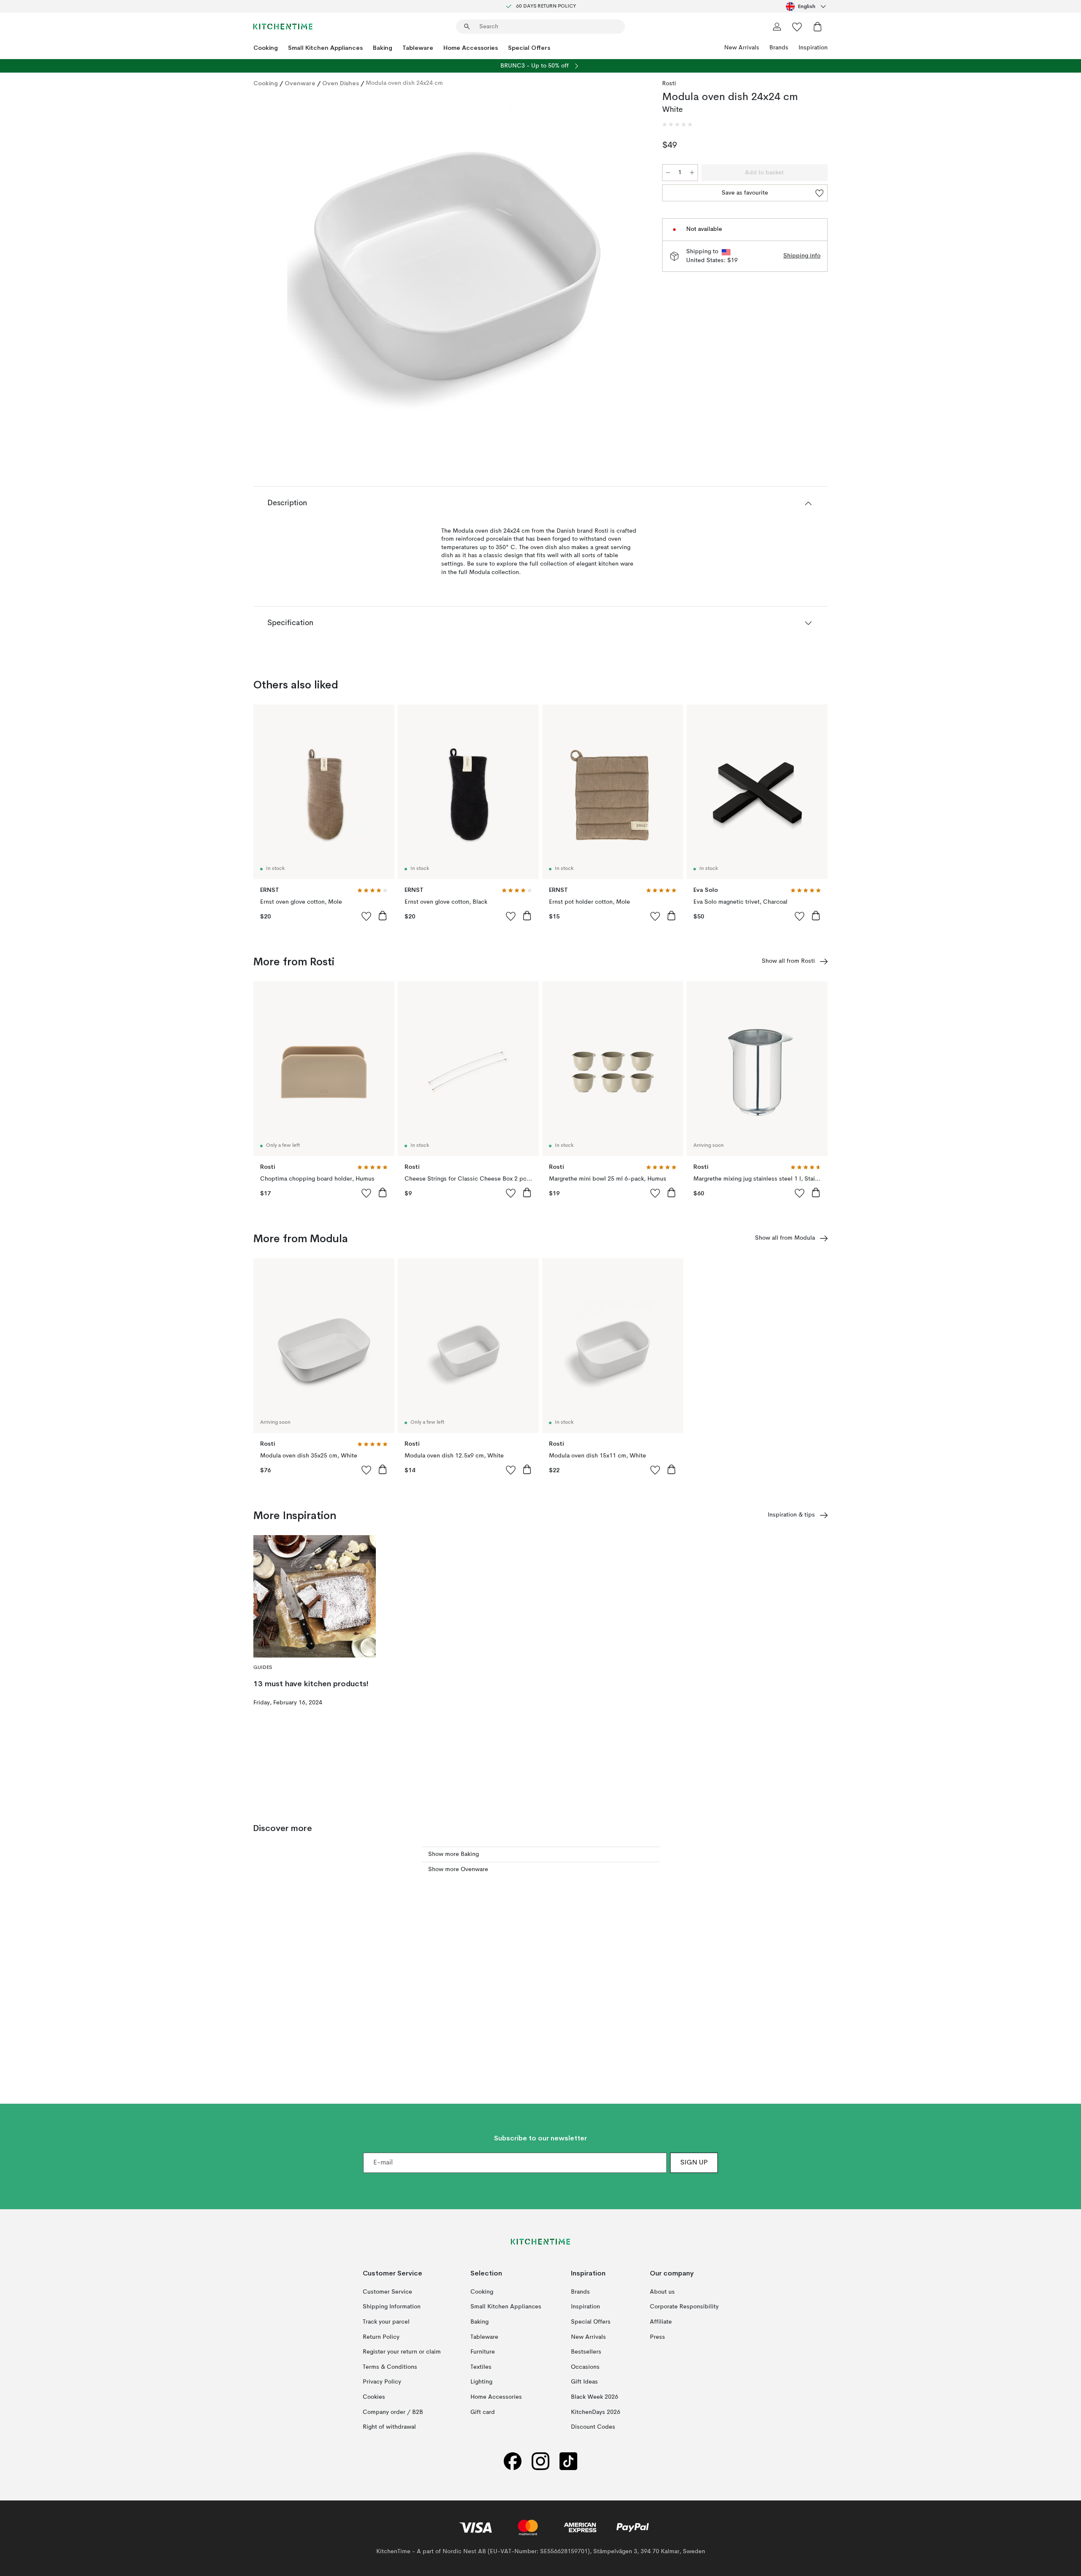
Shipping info (802, 256)
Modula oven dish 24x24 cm (404, 83)
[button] (677, 125)
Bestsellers (586, 2352)
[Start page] (283, 27)
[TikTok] (568, 2461)
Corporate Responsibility (684, 2307)
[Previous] (282, 265)
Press (657, 2337)
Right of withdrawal (389, 2427)
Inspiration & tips (791, 1515)
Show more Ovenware (458, 1869)
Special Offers (529, 48)
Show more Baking (454, 1854)
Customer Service (387, 2292)
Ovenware (300, 83)
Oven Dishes (341, 83)
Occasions (585, 2367)
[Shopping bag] (818, 27)
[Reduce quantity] (668, 173)
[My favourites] (797, 27)
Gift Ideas (584, 2382)
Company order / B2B (393, 2412)
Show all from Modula (785, 1238)
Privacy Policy (382, 2382)
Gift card (483, 2412)
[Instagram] (540, 2461)
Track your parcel (386, 2322)
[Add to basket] (383, 916)
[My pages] (777, 27)
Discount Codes (593, 2427)
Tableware (418, 48)
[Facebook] (513, 2461)
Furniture (483, 2352)
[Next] (630, 265)
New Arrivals (742, 48)
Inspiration (813, 48)
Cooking (266, 48)
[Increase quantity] (692, 173)
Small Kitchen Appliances (325, 48)
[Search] (467, 27)
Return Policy (381, 2337)
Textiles (481, 2367)
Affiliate (661, 2322)
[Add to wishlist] (367, 916)
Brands (779, 48)
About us (662, 2292)
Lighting (481, 2382)
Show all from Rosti (788, 961)
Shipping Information (392, 2307)
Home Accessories (471, 48)
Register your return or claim (402, 2352)
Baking (383, 48)
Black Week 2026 (595, 2397)
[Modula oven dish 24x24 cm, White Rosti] (456, 263)
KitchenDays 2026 (596, 2412)
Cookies (374, 2397)
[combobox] (807, 6)
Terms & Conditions (390, 2367)
